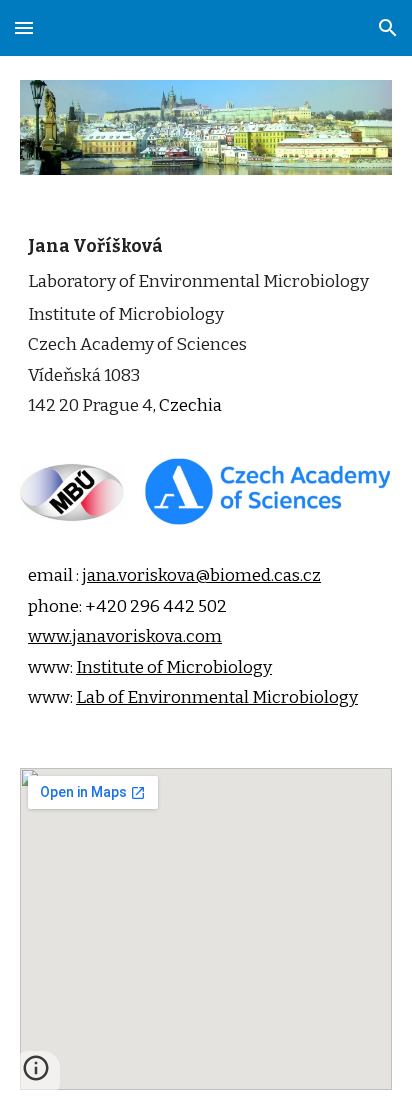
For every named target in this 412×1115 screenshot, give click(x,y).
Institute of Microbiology (174, 667)
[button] (24, 27)
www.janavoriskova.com (125, 636)
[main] (206, 339)
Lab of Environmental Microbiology (217, 697)
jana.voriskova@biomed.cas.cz (201, 575)
